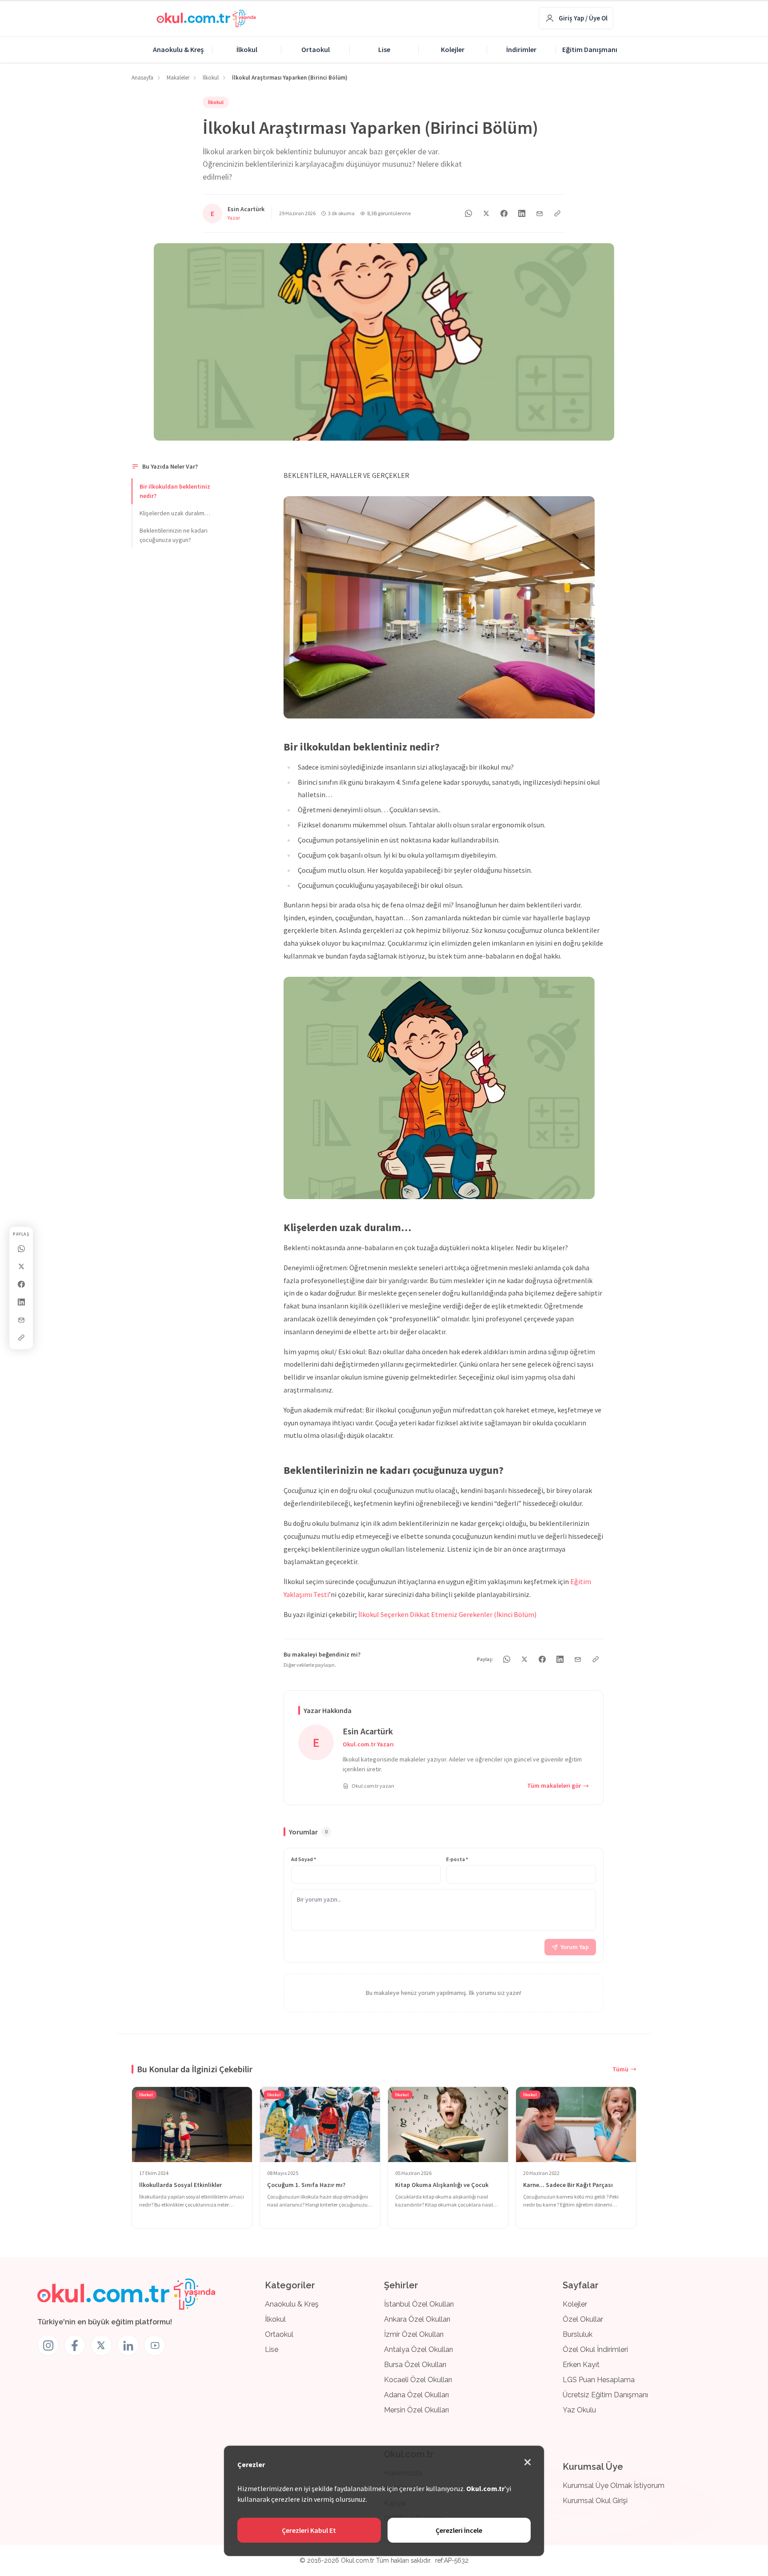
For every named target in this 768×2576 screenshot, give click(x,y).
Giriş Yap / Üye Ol (583, 18)
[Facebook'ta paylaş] (21, 1284)
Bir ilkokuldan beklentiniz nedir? (175, 491)
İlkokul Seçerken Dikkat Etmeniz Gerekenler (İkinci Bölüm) (447, 1614)
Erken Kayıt (581, 2365)
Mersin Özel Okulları (416, 2410)
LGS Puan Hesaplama (599, 2380)
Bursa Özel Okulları (415, 2365)
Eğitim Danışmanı (590, 49)
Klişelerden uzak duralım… (175, 513)
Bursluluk (578, 2334)
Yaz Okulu (579, 2410)
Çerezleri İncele (459, 2530)
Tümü (620, 2069)
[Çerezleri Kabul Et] (528, 2462)
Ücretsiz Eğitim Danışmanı (605, 2395)
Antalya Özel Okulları (418, 2349)
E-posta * (457, 1859)
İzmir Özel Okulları (414, 2334)
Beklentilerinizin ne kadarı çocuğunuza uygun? (174, 535)
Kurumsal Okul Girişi (595, 2501)
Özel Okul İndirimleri (595, 2349)
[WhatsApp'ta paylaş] (468, 213)
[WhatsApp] (21, 1249)
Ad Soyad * (304, 1859)
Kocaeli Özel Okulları (418, 2380)
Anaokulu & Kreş (178, 49)
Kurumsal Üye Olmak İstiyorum (614, 2486)
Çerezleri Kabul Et (309, 2530)
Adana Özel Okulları (416, 2395)
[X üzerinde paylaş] (21, 1267)
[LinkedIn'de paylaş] (21, 1302)
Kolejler (453, 49)
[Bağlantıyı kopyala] (21, 1338)
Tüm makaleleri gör (554, 1786)
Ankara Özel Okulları (417, 2319)
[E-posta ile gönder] (21, 1320)
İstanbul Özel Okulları (419, 2304)
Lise (384, 49)
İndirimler (521, 49)
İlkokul (247, 49)
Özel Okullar (583, 2319)
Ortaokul (316, 49)
